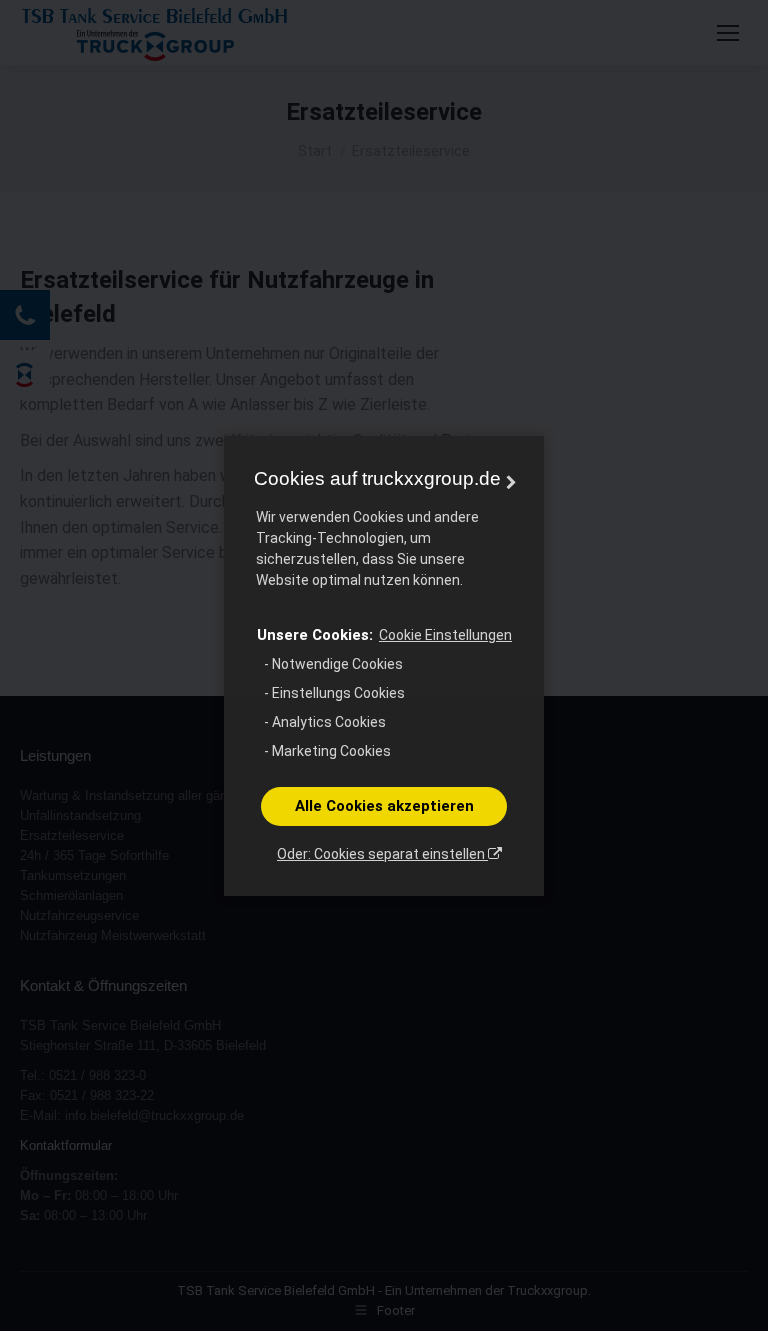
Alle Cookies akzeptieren (384, 806)
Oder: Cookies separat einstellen (382, 854)
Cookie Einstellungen (445, 635)
